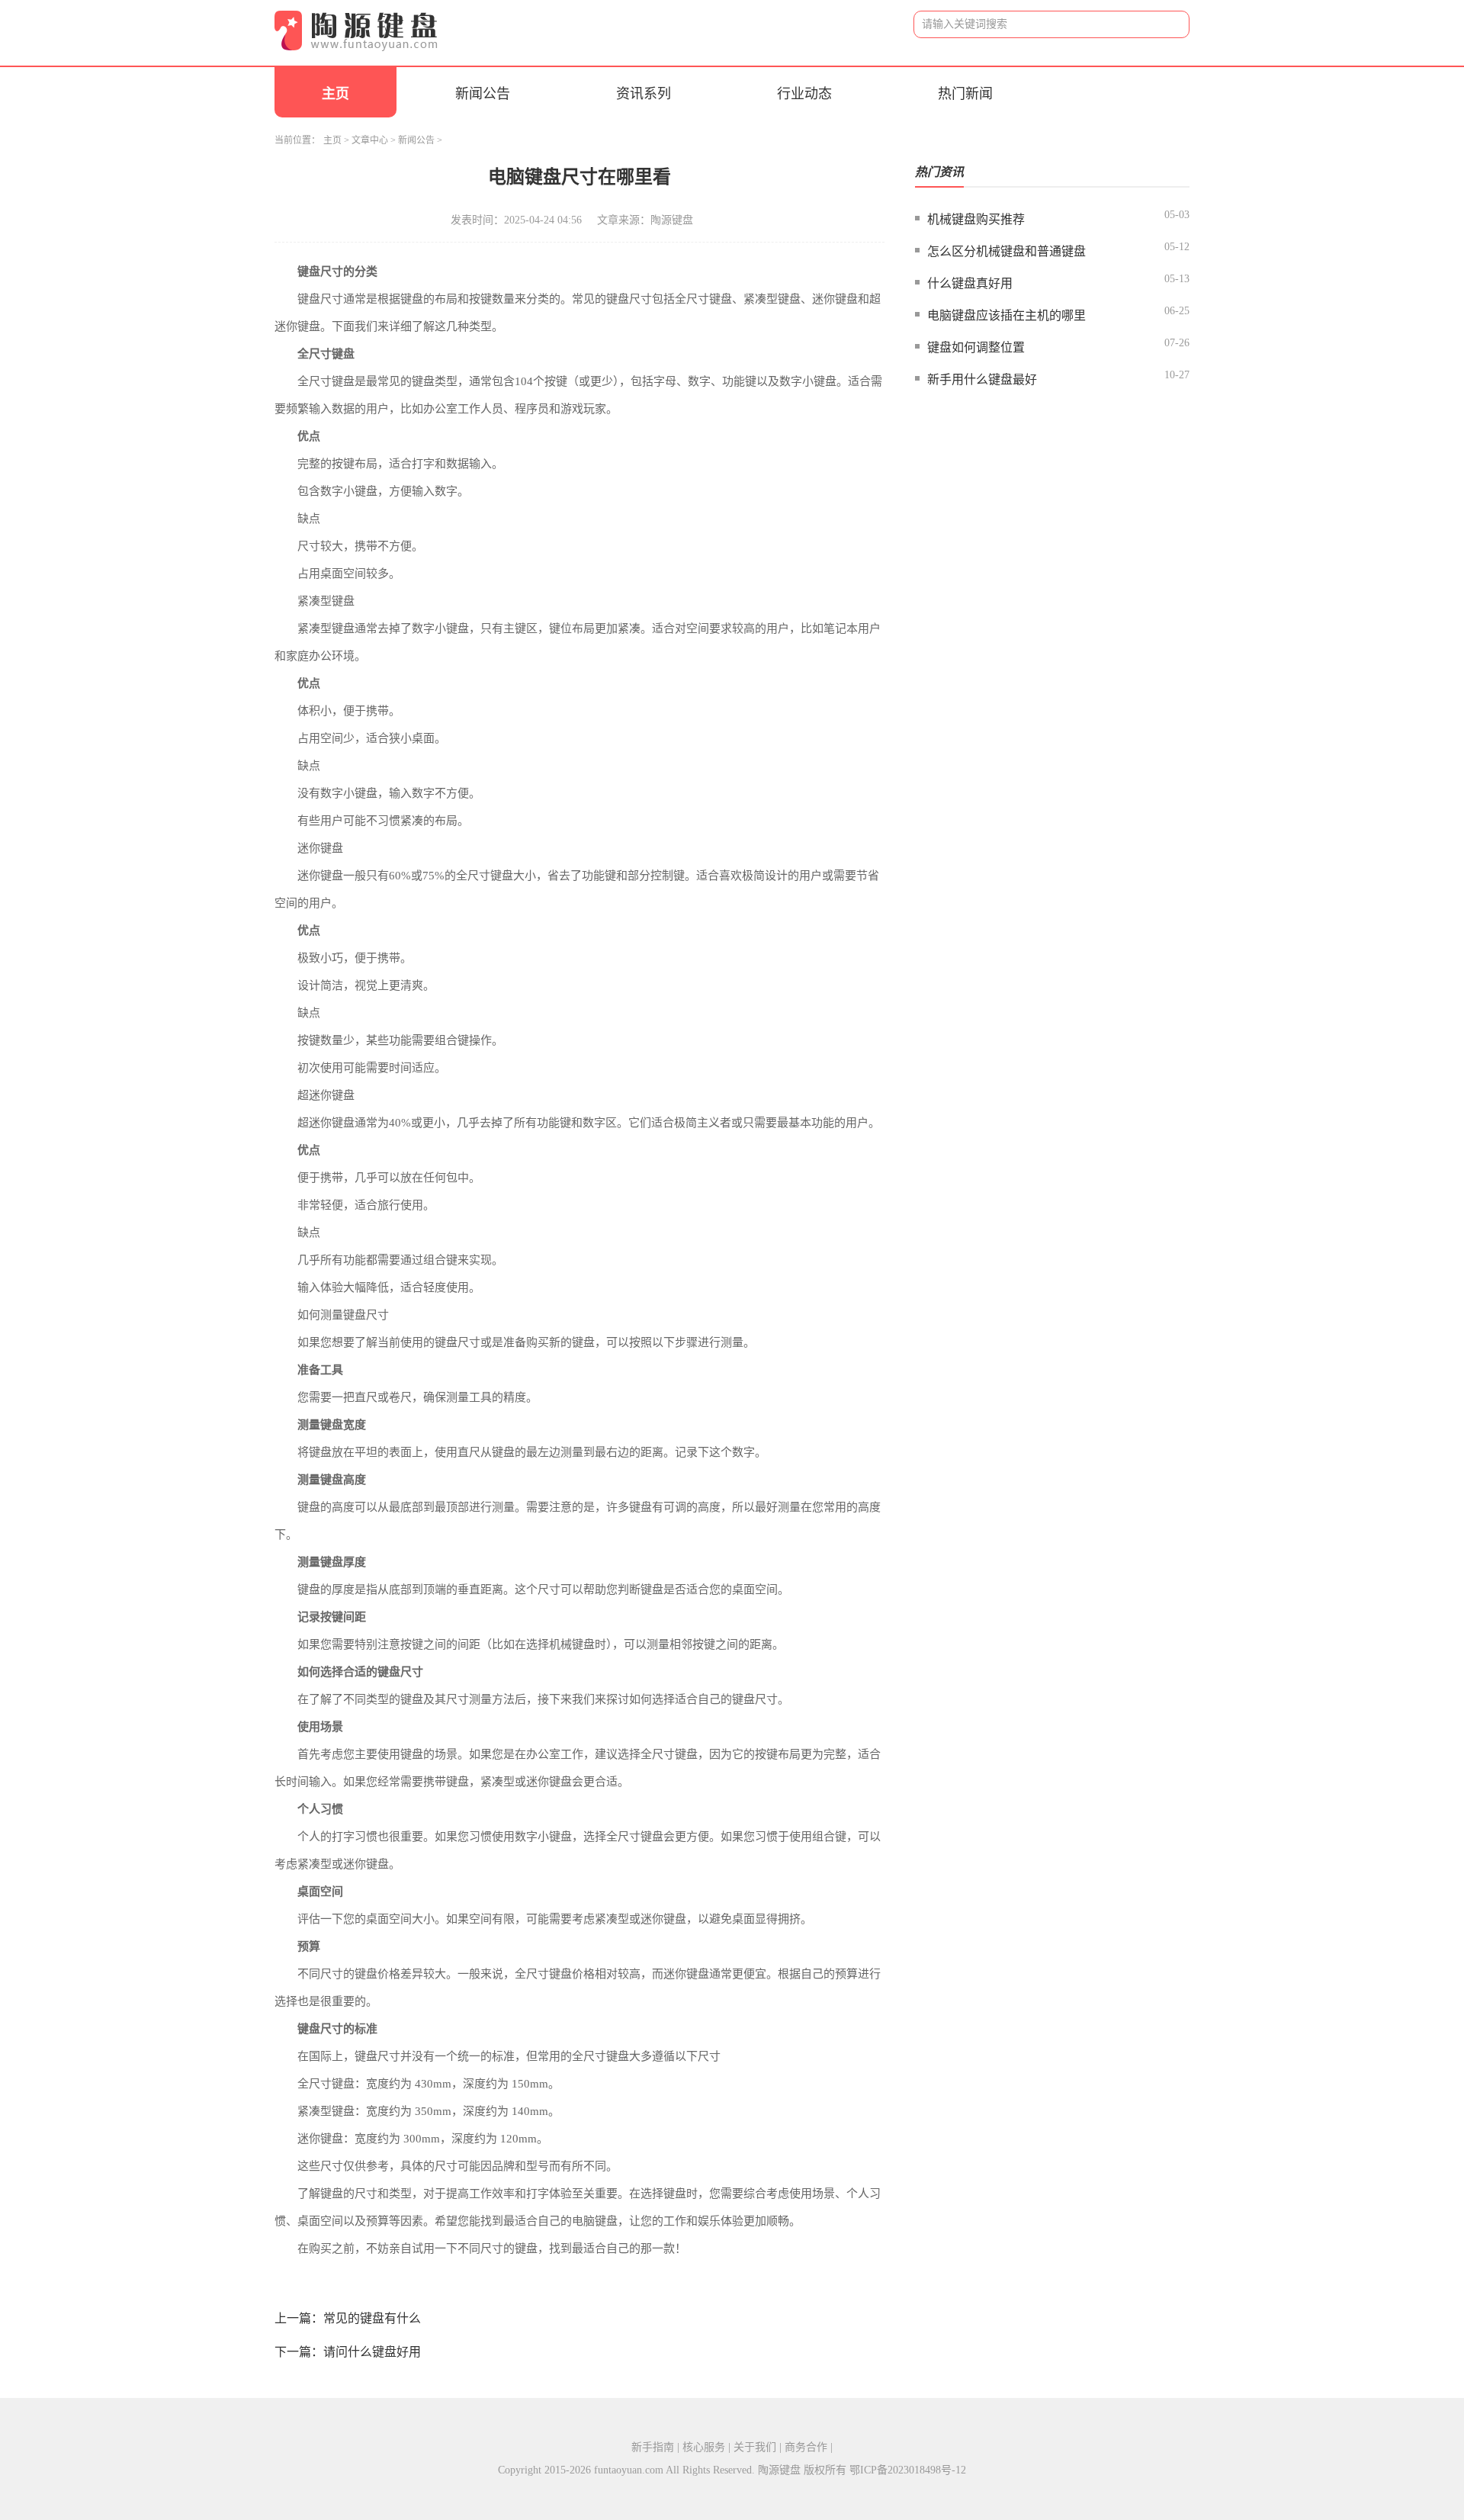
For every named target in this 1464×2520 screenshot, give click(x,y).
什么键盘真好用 (970, 283)
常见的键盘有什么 (372, 2318)
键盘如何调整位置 (976, 347)
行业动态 (804, 94)
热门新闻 (965, 94)
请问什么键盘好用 (372, 2352)
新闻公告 (483, 94)
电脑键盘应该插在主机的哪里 (1006, 315)
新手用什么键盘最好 (982, 379)
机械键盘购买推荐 (976, 219)
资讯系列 (644, 94)
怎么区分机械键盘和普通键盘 (1006, 251)
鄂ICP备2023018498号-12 (908, 2470)
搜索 (1166, 25)
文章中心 (370, 140)
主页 (335, 94)
